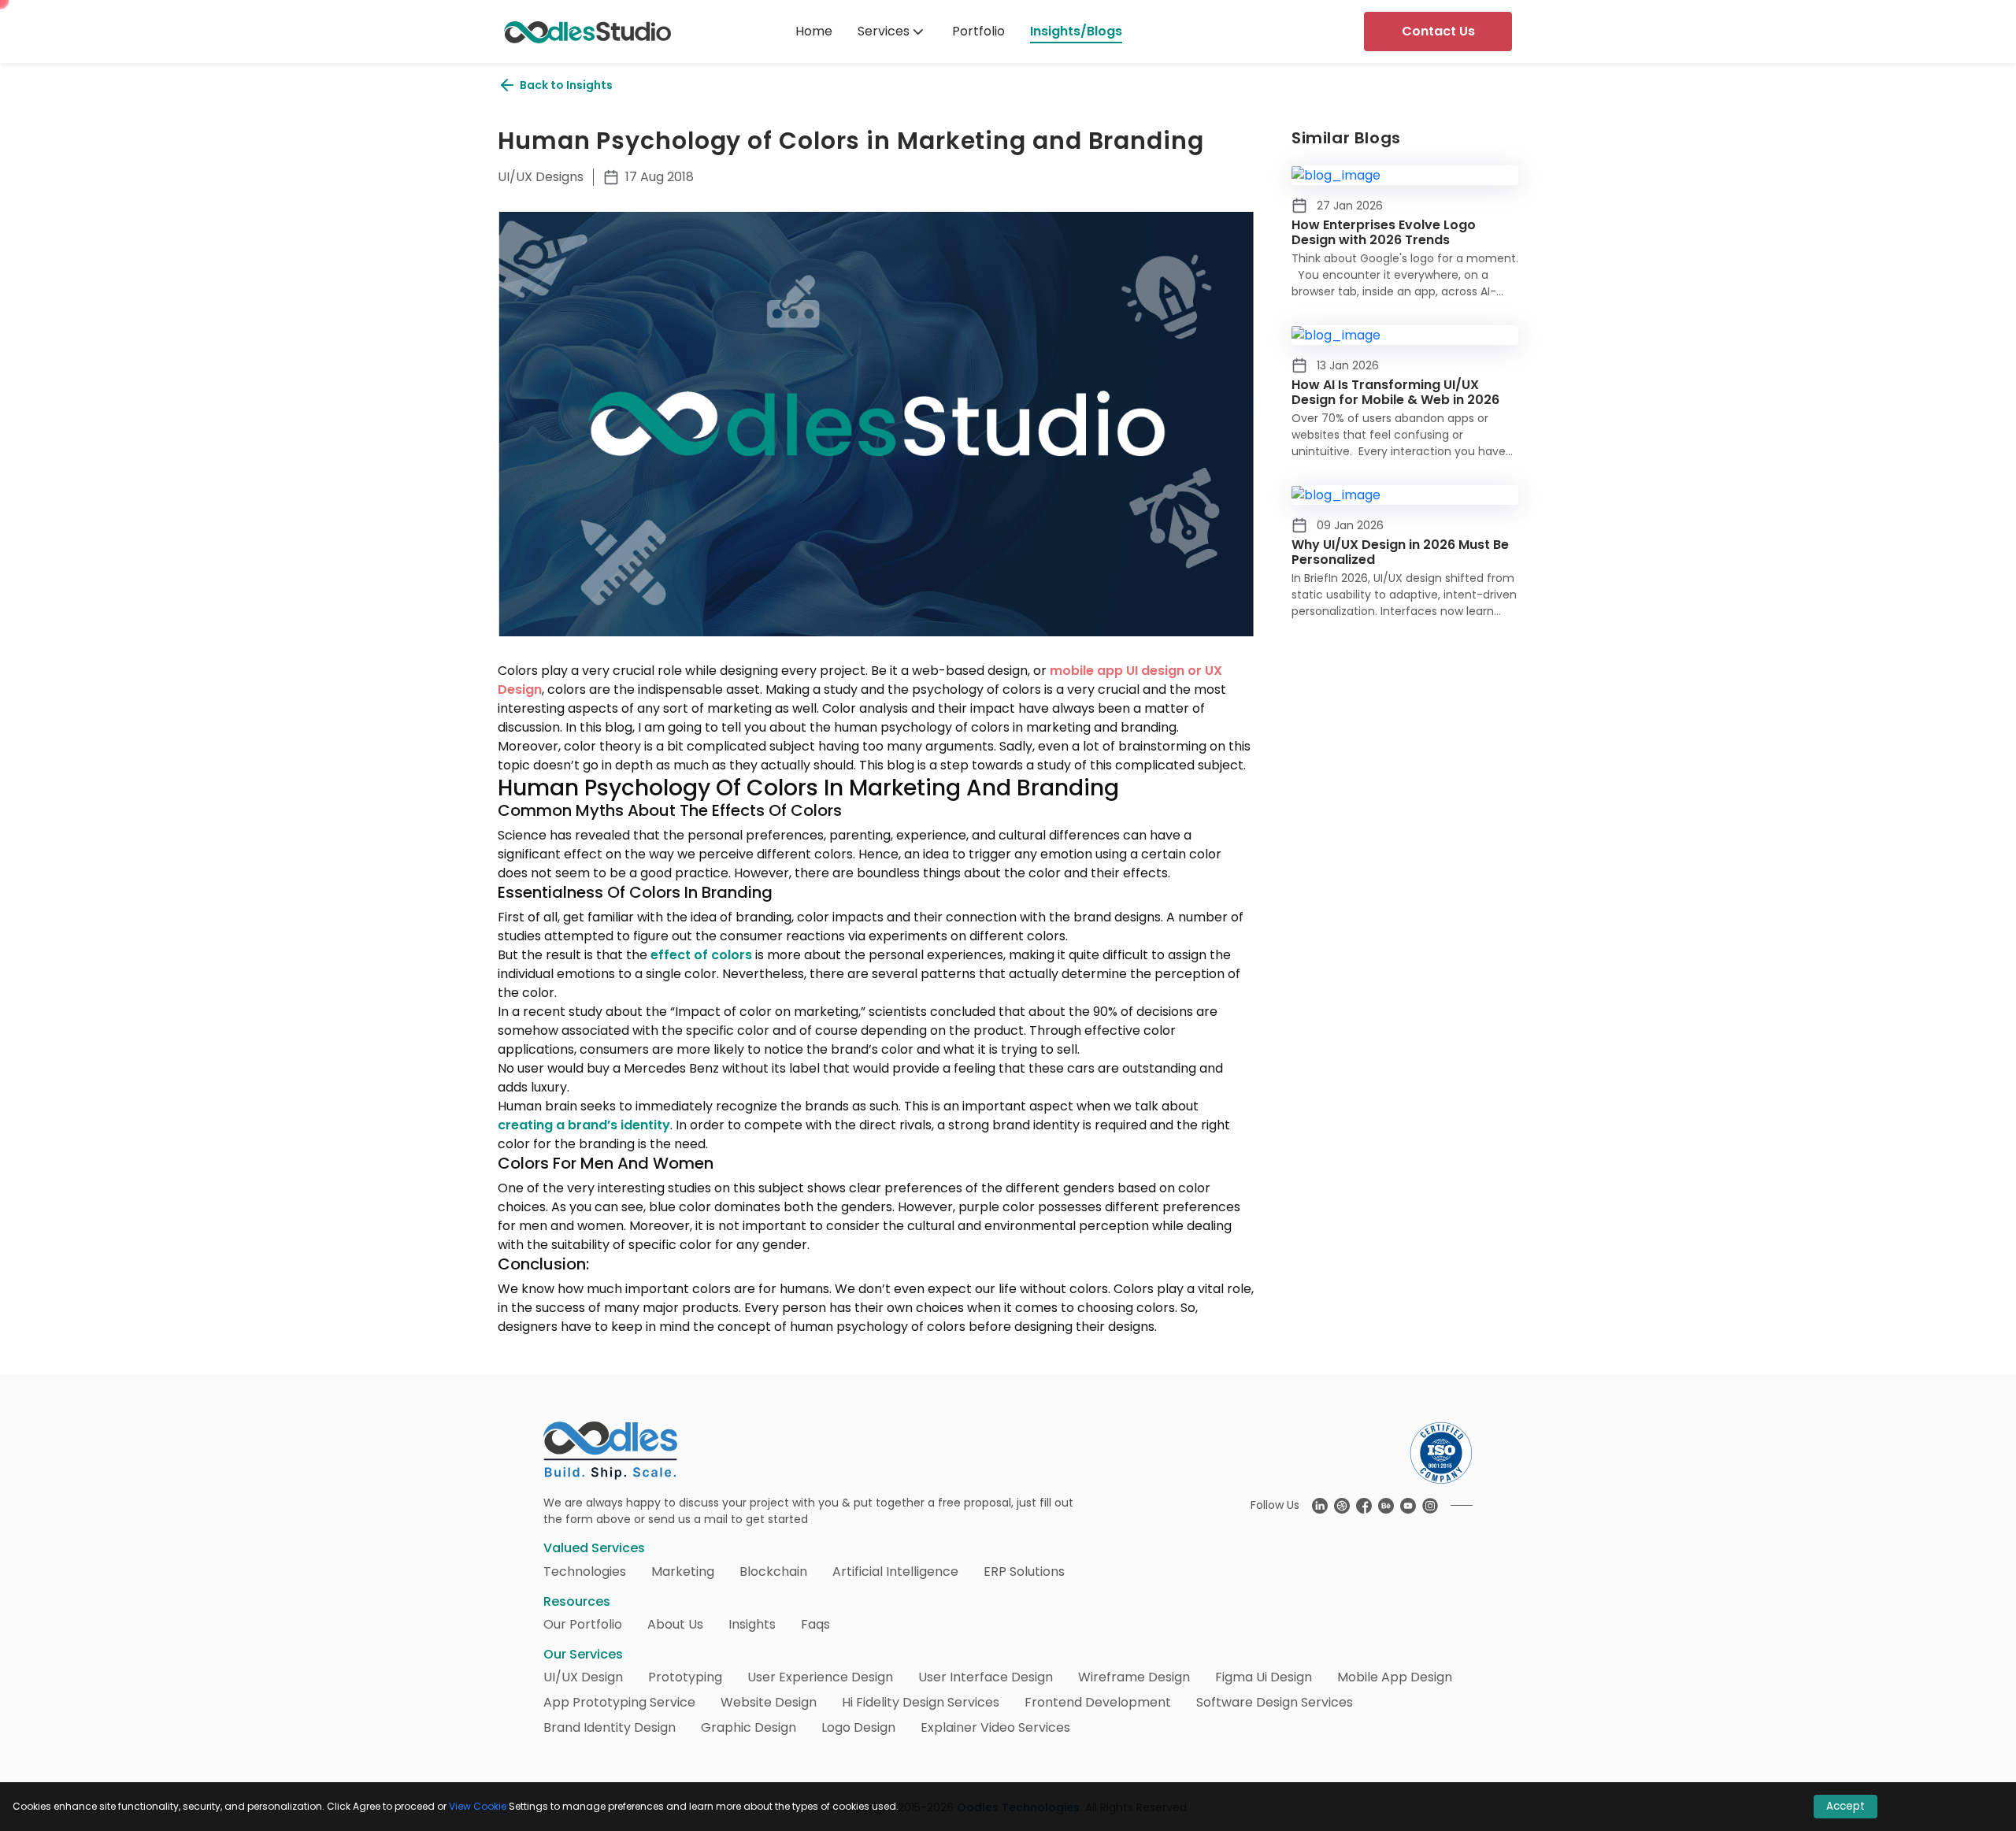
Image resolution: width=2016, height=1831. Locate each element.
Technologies (585, 1572)
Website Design (769, 1702)
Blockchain (773, 1572)
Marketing (683, 1572)
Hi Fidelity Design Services (921, 1702)
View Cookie (478, 1806)
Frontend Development (1098, 1702)
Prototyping (685, 1677)
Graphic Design (749, 1727)
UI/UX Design (583, 1677)
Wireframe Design (1134, 1677)
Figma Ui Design (1264, 1677)
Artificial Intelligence (895, 1572)
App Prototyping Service (619, 1702)
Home (814, 31)
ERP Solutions (1024, 1572)
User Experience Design (820, 1677)
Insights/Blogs (1076, 31)
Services (884, 31)
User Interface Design (986, 1677)
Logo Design (858, 1727)
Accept (1846, 1806)
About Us (675, 1624)
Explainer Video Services (995, 1727)
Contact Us (1438, 31)
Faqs (815, 1624)
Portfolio (978, 31)
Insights (752, 1624)
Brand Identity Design (610, 1727)
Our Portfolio (583, 1624)
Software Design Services (1275, 1702)
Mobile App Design (1395, 1677)
